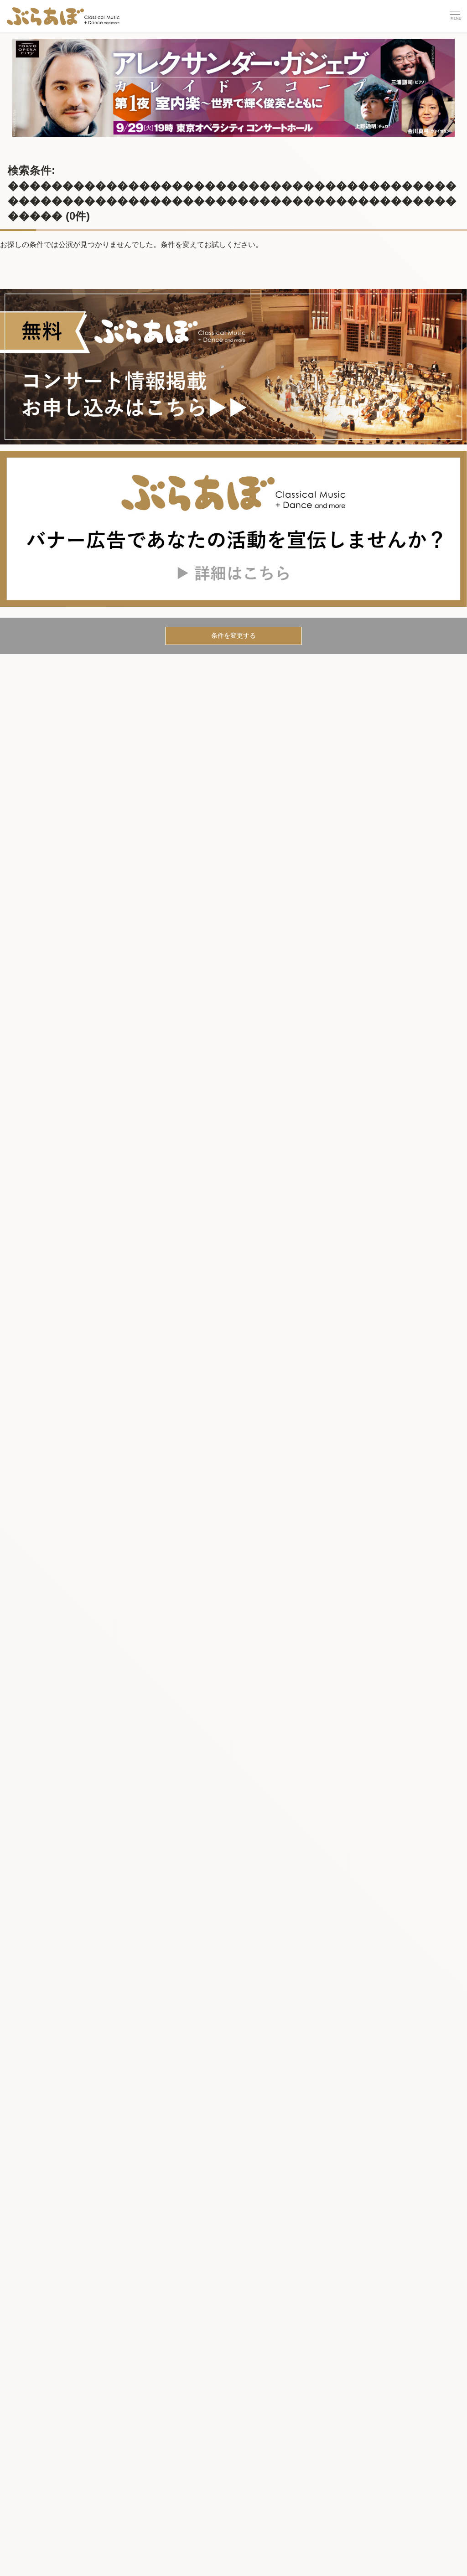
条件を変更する (233, 635)
